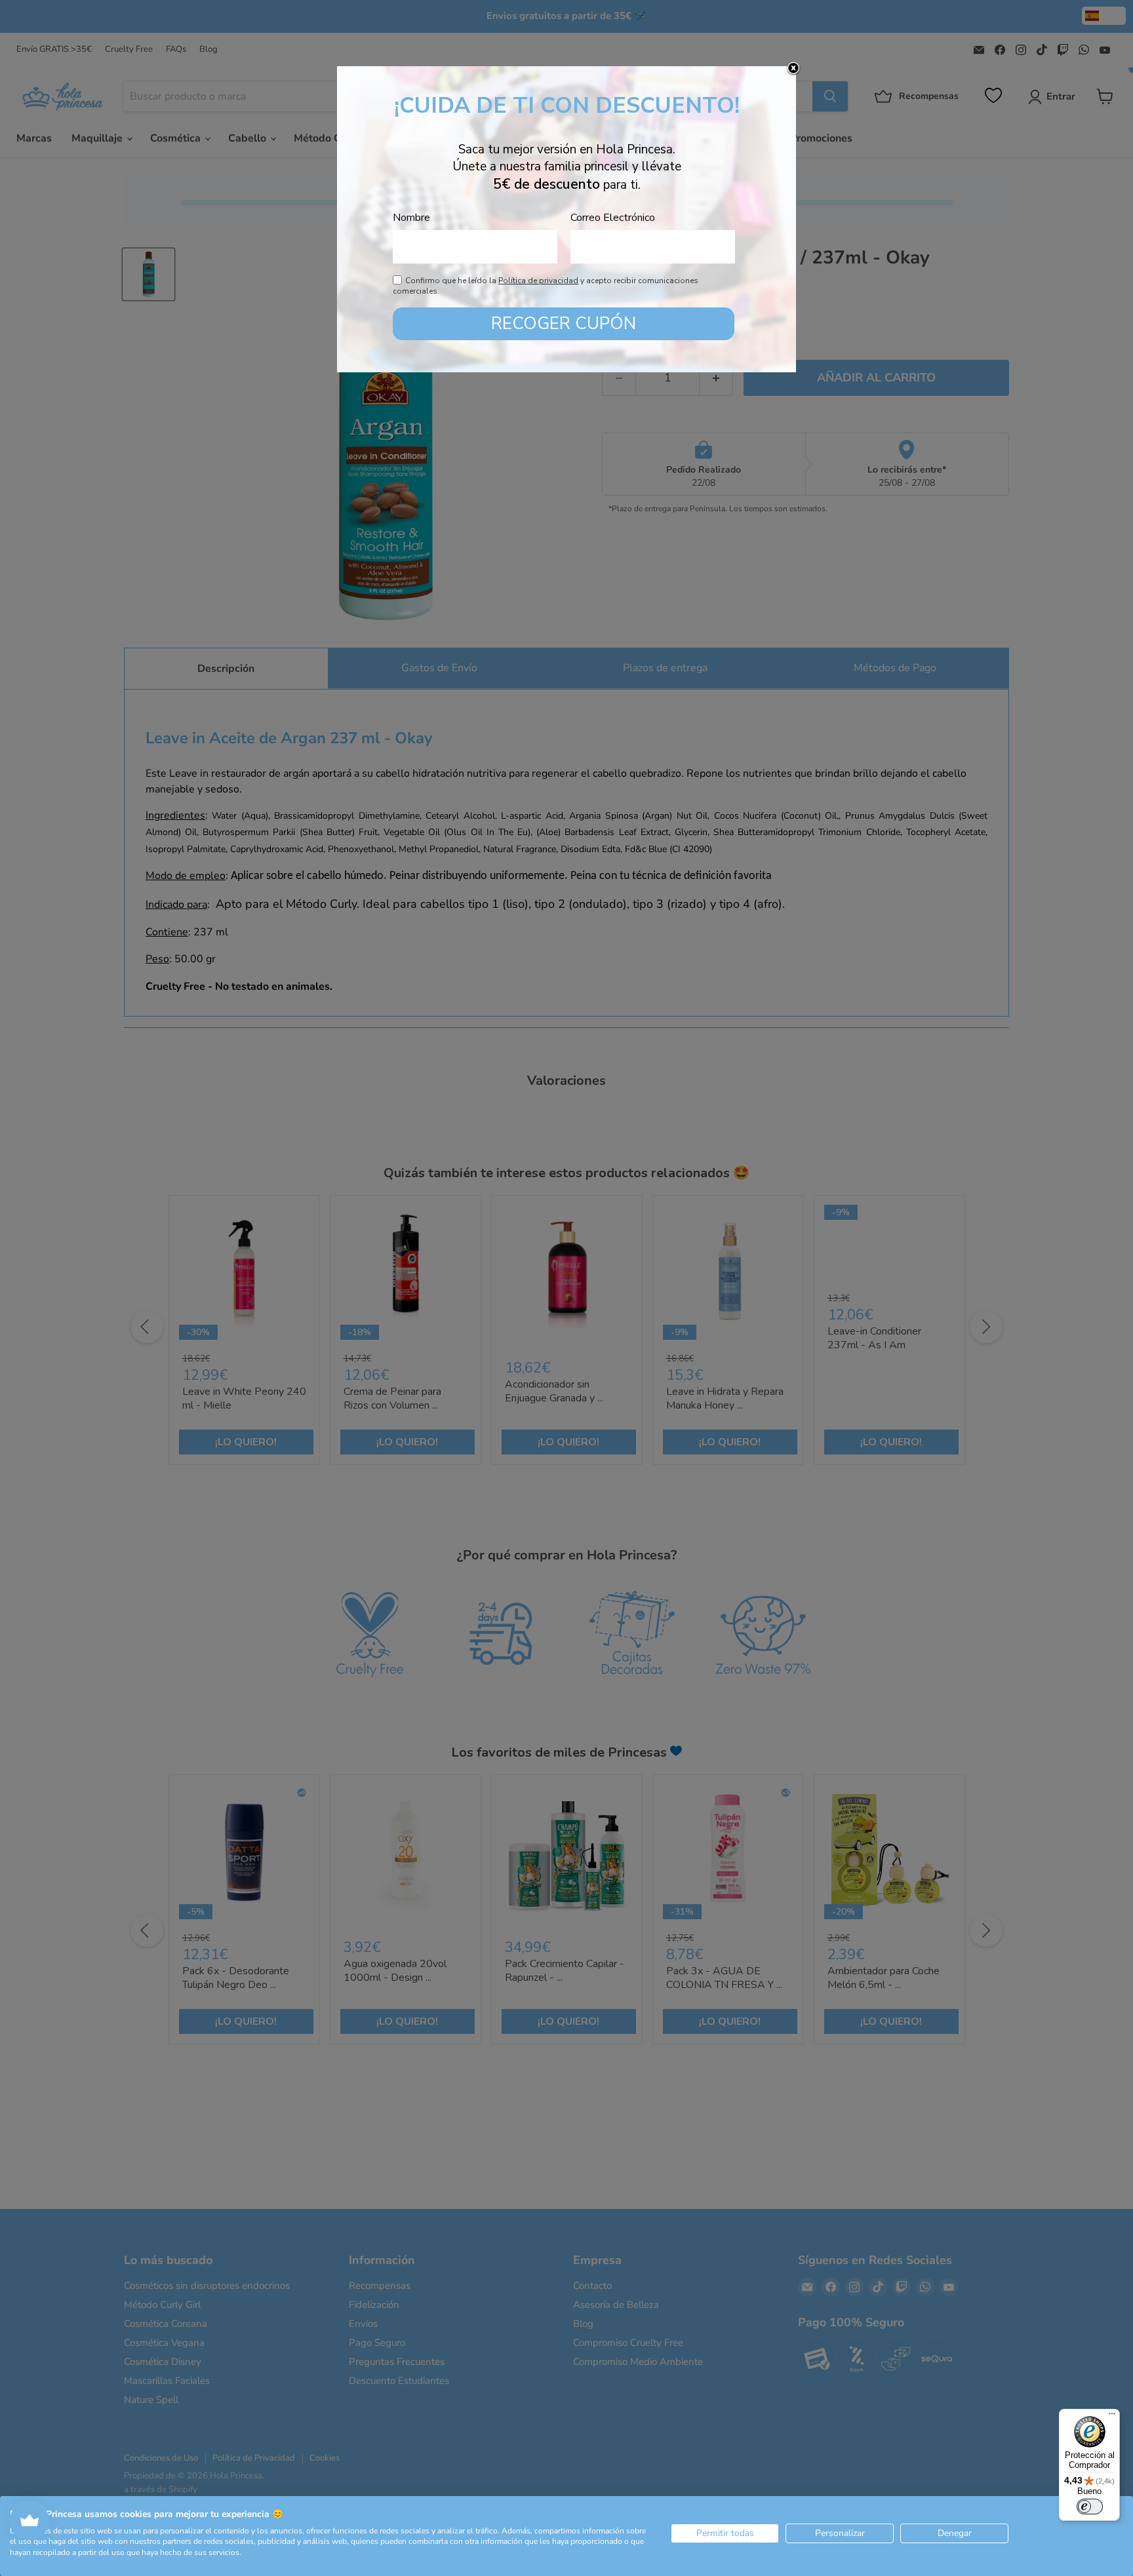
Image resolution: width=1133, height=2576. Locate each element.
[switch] (1090, 2507)
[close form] (793, 69)
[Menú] (1112, 2417)
